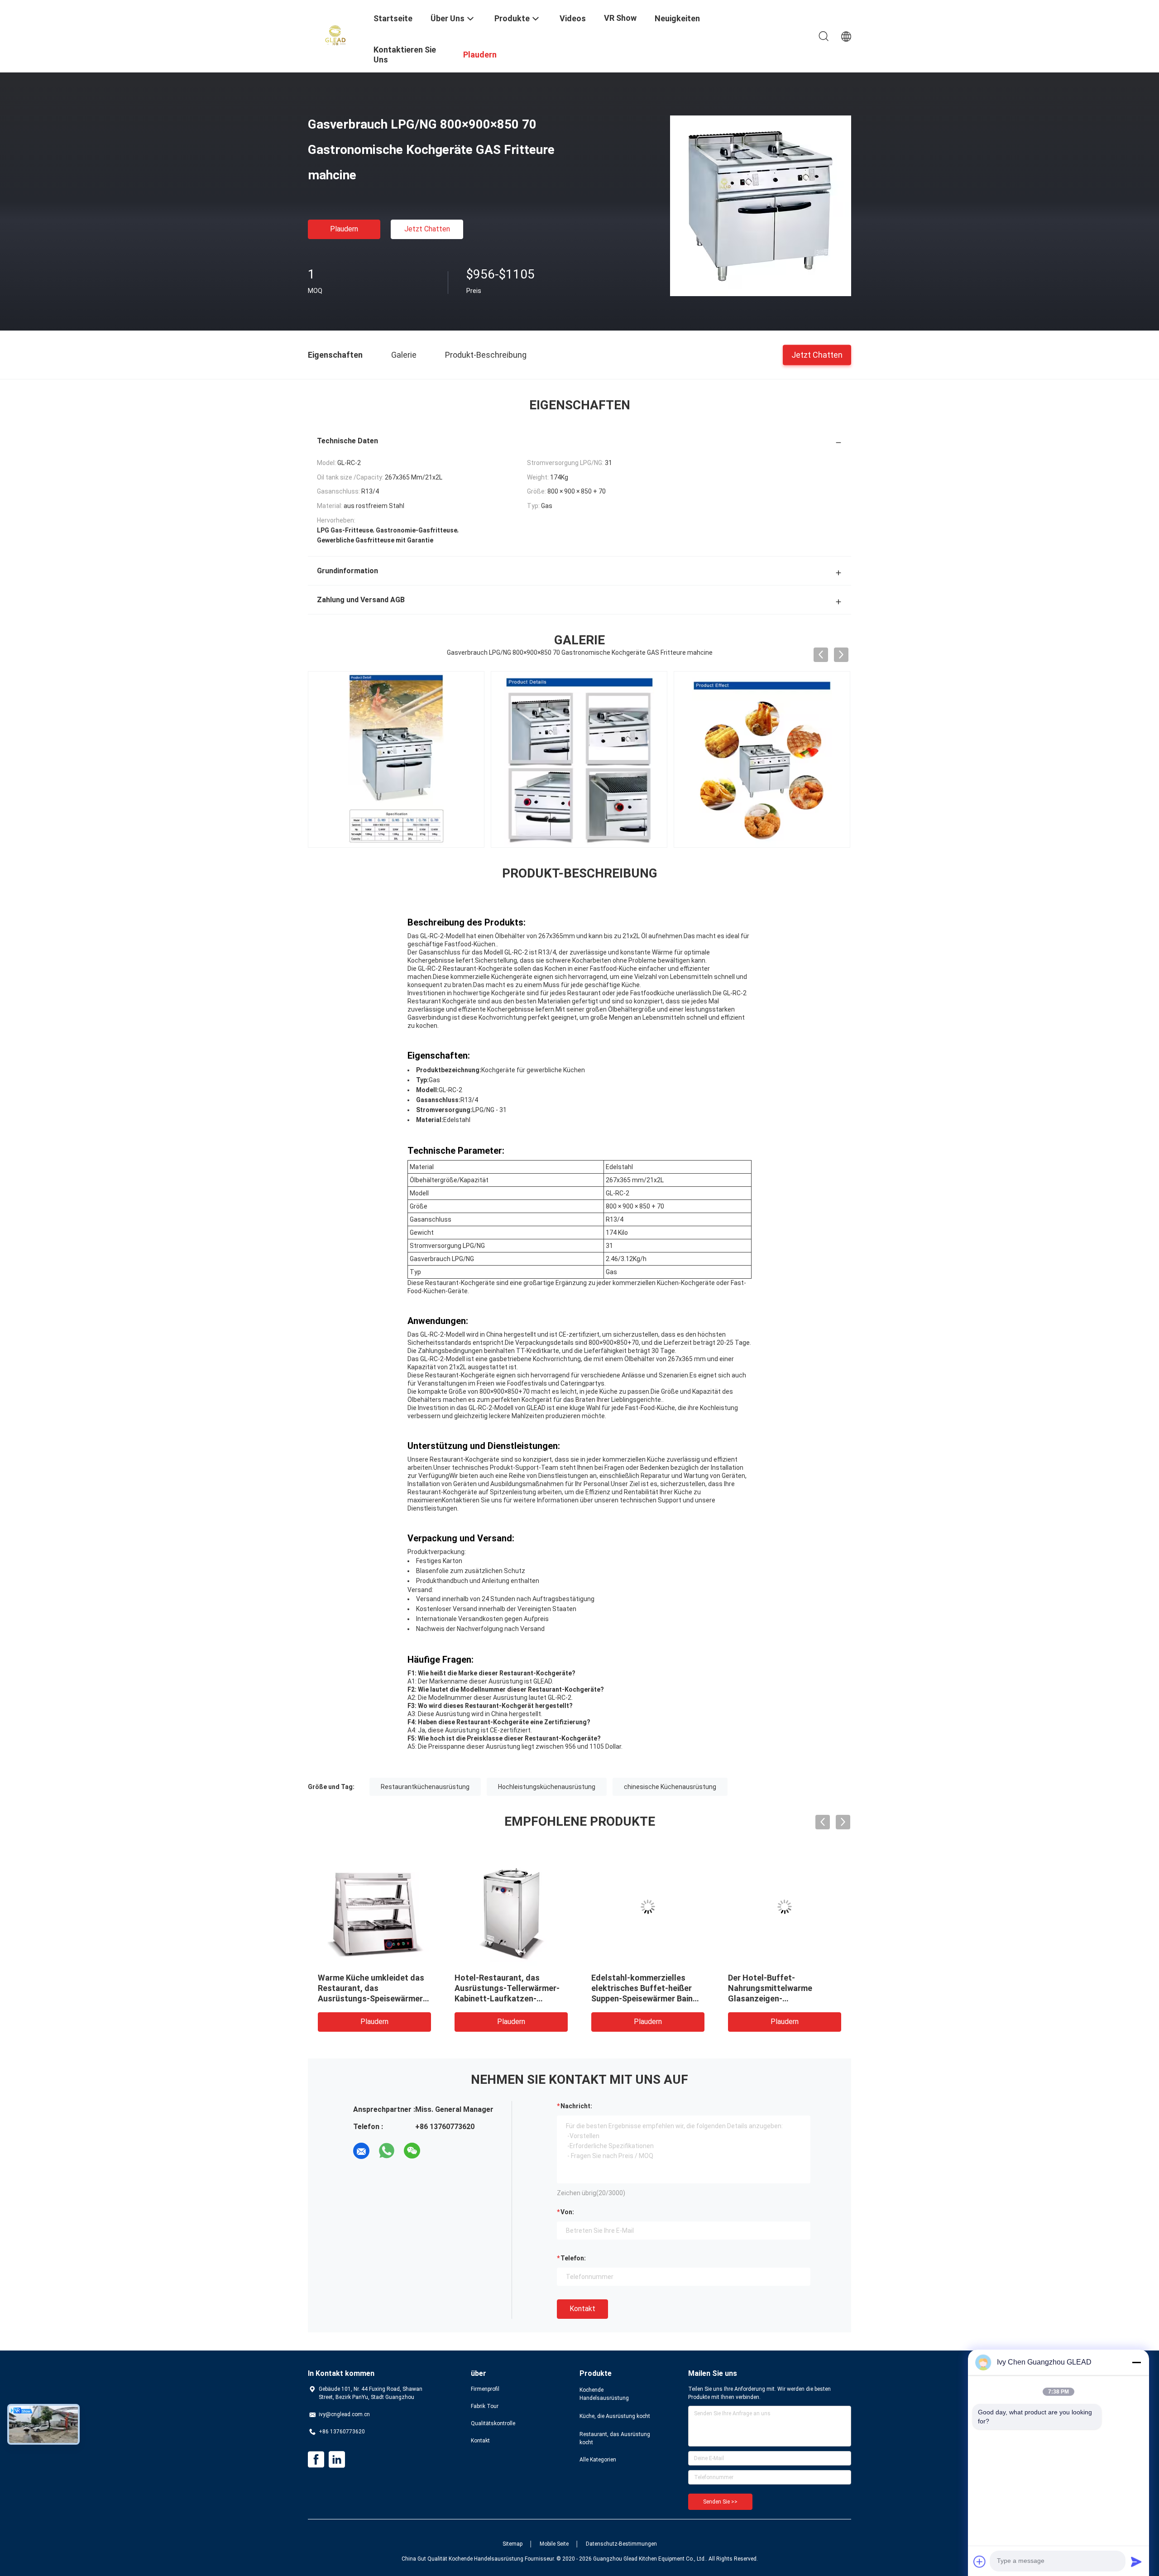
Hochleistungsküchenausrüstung (547, 1787)
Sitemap (512, 2544)
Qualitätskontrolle (493, 2423)
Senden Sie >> (720, 2502)
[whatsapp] (387, 2151)
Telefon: (573, 2258)
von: (567, 2212)
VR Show (620, 18)
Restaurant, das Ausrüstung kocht (615, 2438)
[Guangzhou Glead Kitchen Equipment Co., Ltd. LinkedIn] (337, 2460)
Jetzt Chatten (427, 229)
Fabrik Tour (485, 2406)
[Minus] (1136, 2362)
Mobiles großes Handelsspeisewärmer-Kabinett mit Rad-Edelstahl (505, 1988)
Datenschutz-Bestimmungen (621, 2544)
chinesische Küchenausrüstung (670, 1787)
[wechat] (412, 2151)
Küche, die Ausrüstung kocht (615, 2416)
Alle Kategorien (598, 2460)
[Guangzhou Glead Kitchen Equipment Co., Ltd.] (335, 35)
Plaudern (344, 229)
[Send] (1136, 2562)
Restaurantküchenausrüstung (425, 1787)
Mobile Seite (554, 2544)
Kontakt (582, 2309)
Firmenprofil (485, 2389)
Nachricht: (576, 2106)
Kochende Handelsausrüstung (604, 2394)
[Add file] (980, 2562)
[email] (361, 2151)
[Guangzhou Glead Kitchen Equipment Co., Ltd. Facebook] (316, 2460)
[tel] (437, 2151)
